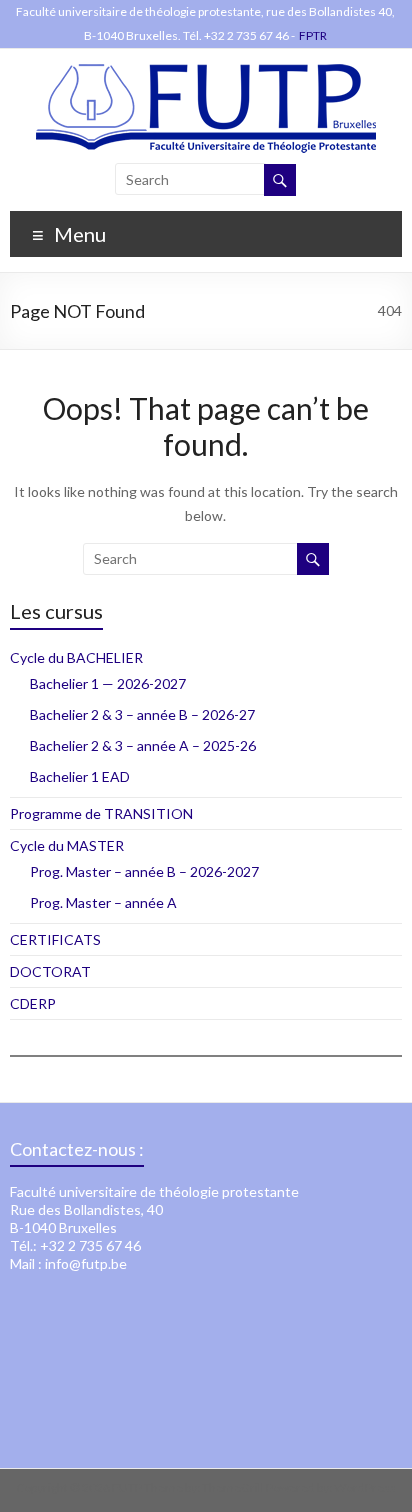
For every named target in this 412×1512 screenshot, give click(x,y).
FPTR (313, 35)
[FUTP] (205, 73)
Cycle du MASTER (67, 845)
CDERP (33, 1003)
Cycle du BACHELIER (76, 657)
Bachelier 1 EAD (80, 776)
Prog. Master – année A (103, 902)
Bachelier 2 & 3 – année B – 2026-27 (142, 714)
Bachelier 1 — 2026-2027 (108, 683)
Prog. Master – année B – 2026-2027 (144, 871)
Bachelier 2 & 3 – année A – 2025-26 (143, 745)
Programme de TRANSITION (101, 813)
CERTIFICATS (55, 939)
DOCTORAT (50, 971)
